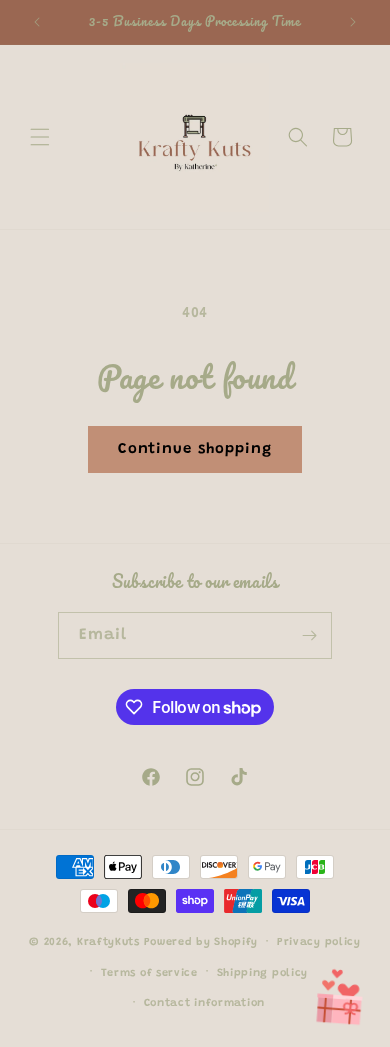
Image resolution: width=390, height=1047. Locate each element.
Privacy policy (319, 942)
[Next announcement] (353, 22)
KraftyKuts (108, 942)
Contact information (204, 1003)
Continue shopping (195, 449)
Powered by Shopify (201, 942)
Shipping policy (263, 973)
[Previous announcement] (37, 22)
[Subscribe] (309, 635)
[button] (40, 137)
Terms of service (149, 973)
